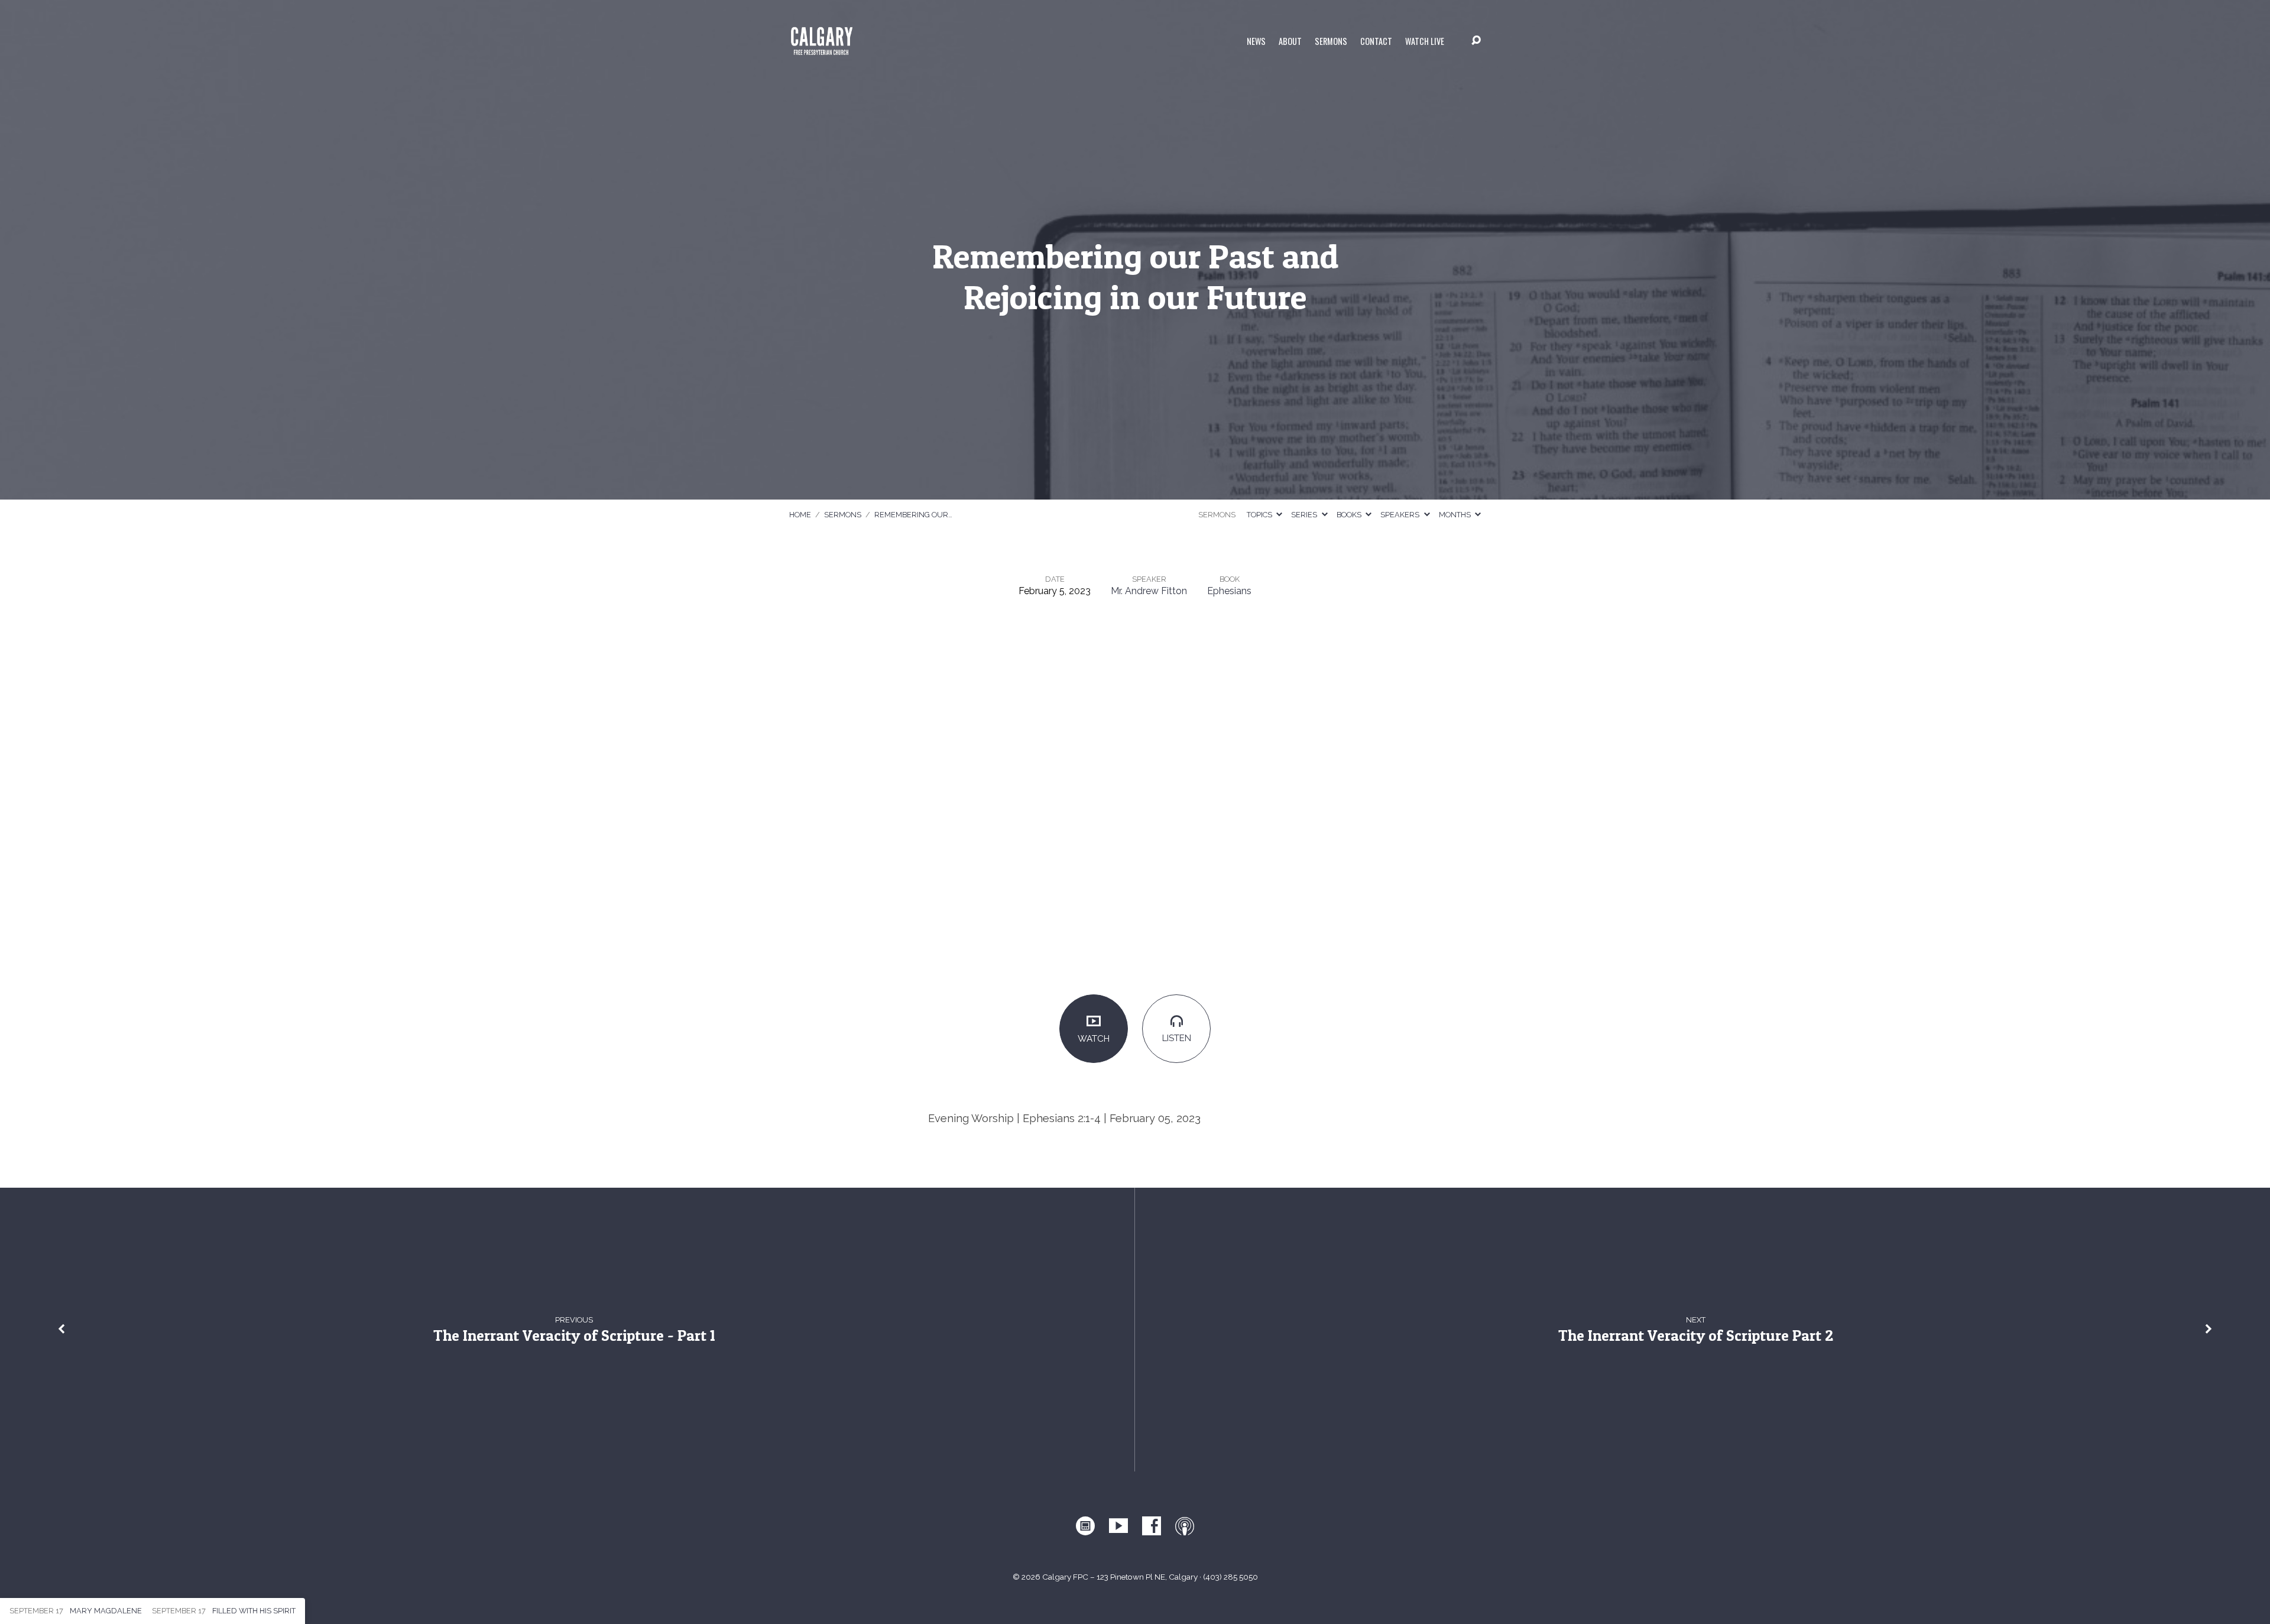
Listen (1177, 1038)
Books (1350, 515)
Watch (1094, 1039)
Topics (1260, 515)
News (1256, 41)
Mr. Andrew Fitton (1149, 591)
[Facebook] (1152, 1526)
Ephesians (1229, 591)
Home (800, 515)
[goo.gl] (1085, 1526)
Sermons (1331, 41)
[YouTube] (1118, 1526)
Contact (1376, 41)
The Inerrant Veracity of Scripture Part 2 (1696, 1335)
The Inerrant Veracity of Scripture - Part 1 (574, 1335)
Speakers (1401, 515)
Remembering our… (913, 515)
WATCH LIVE (1425, 41)
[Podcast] (1185, 1526)
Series (1305, 515)
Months (1456, 515)
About (1290, 41)
